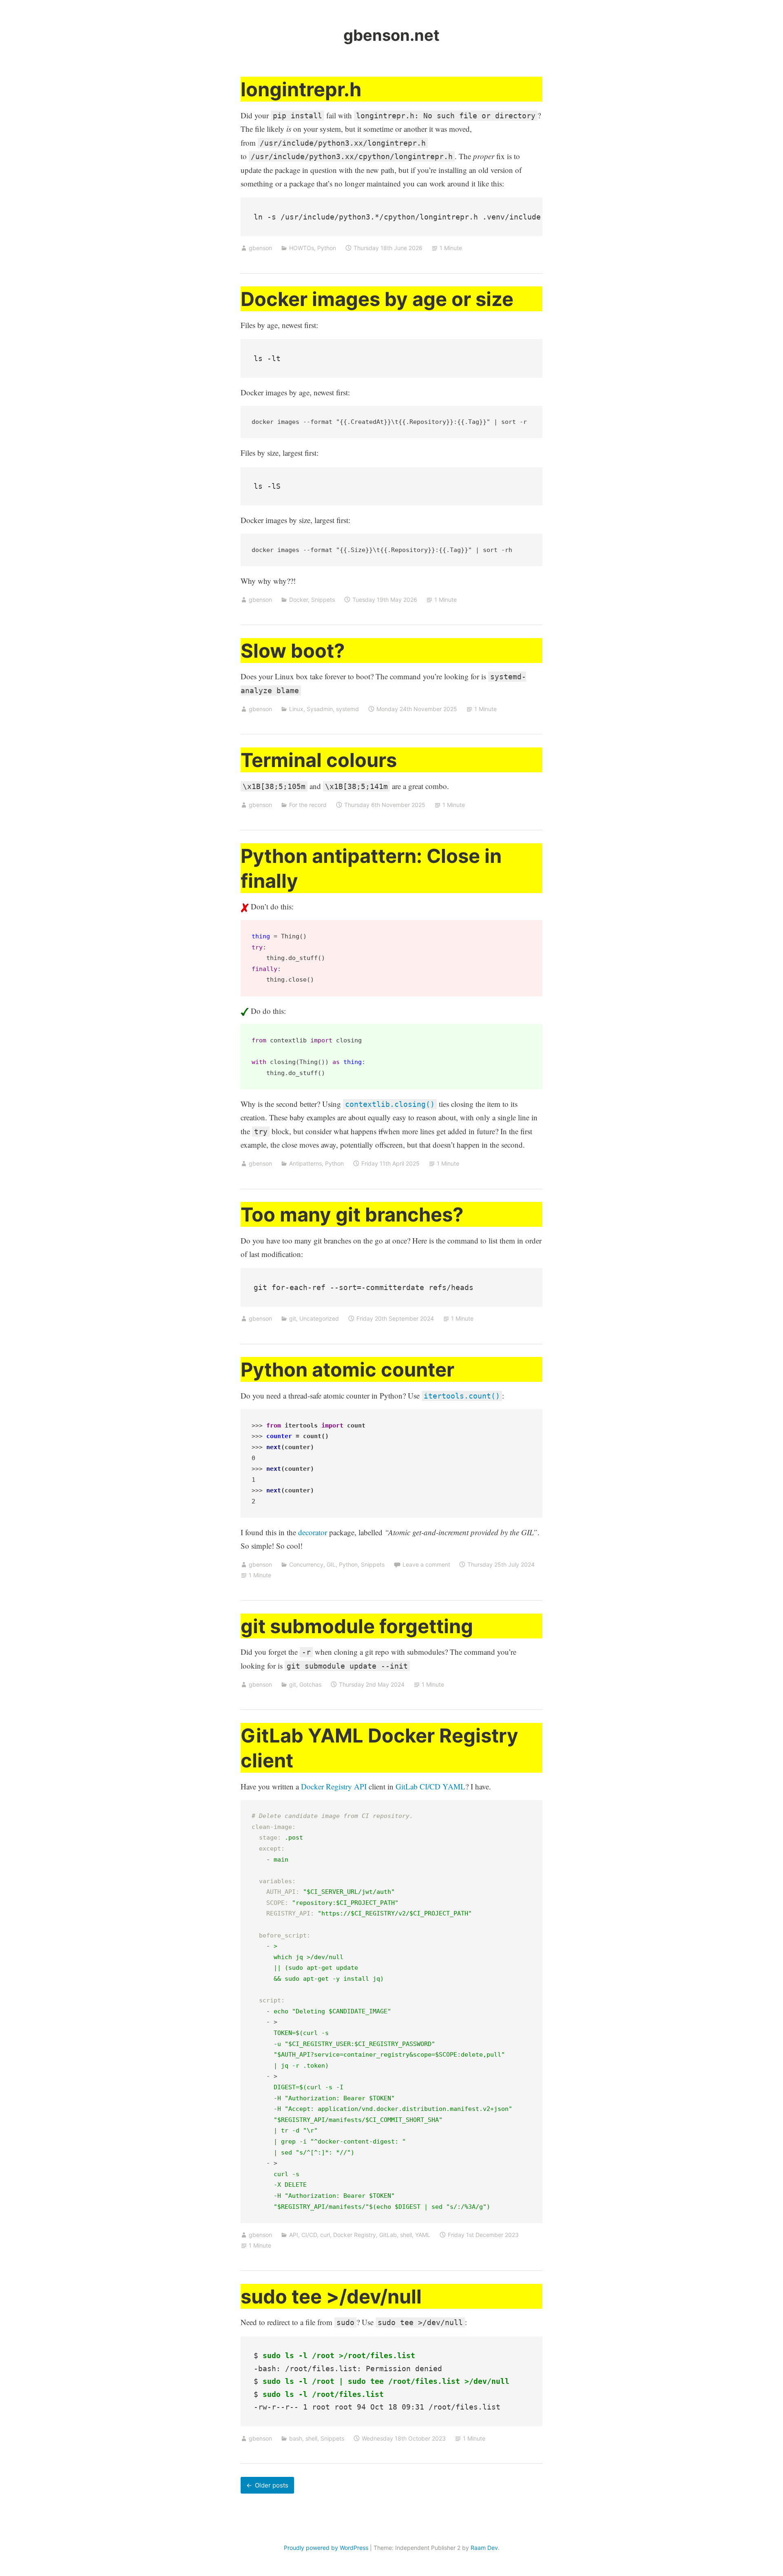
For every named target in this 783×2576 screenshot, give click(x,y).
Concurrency (306, 1564)
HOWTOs (302, 248)
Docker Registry (355, 2235)
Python (327, 248)
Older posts (272, 2485)
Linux (296, 709)
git (293, 1318)
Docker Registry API (334, 1786)
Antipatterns (305, 1163)
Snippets (323, 600)
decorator (313, 1532)
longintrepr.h (301, 89)
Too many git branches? (352, 1214)
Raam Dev (484, 2548)
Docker (299, 600)
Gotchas (310, 1684)
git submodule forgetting (357, 1626)
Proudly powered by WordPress (326, 2548)
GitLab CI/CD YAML (430, 1786)
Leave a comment (426, 1564)
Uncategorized (319, 1318)
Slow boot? (293, 651)
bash (296, 2438)
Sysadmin (320, 709)
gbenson (260, 248)
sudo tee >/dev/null (331, 2296)
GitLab (388, 2235)
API (294, 2235)
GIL (331, 1564)
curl (325, 2235)
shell (406, 2235)
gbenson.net (391, 35)
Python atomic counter (347, 1369)
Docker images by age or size (377, 299)
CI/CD (309, 2235)
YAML (423, 2235)
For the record (308, 805)
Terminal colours (319, 760)
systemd (347, 709)
